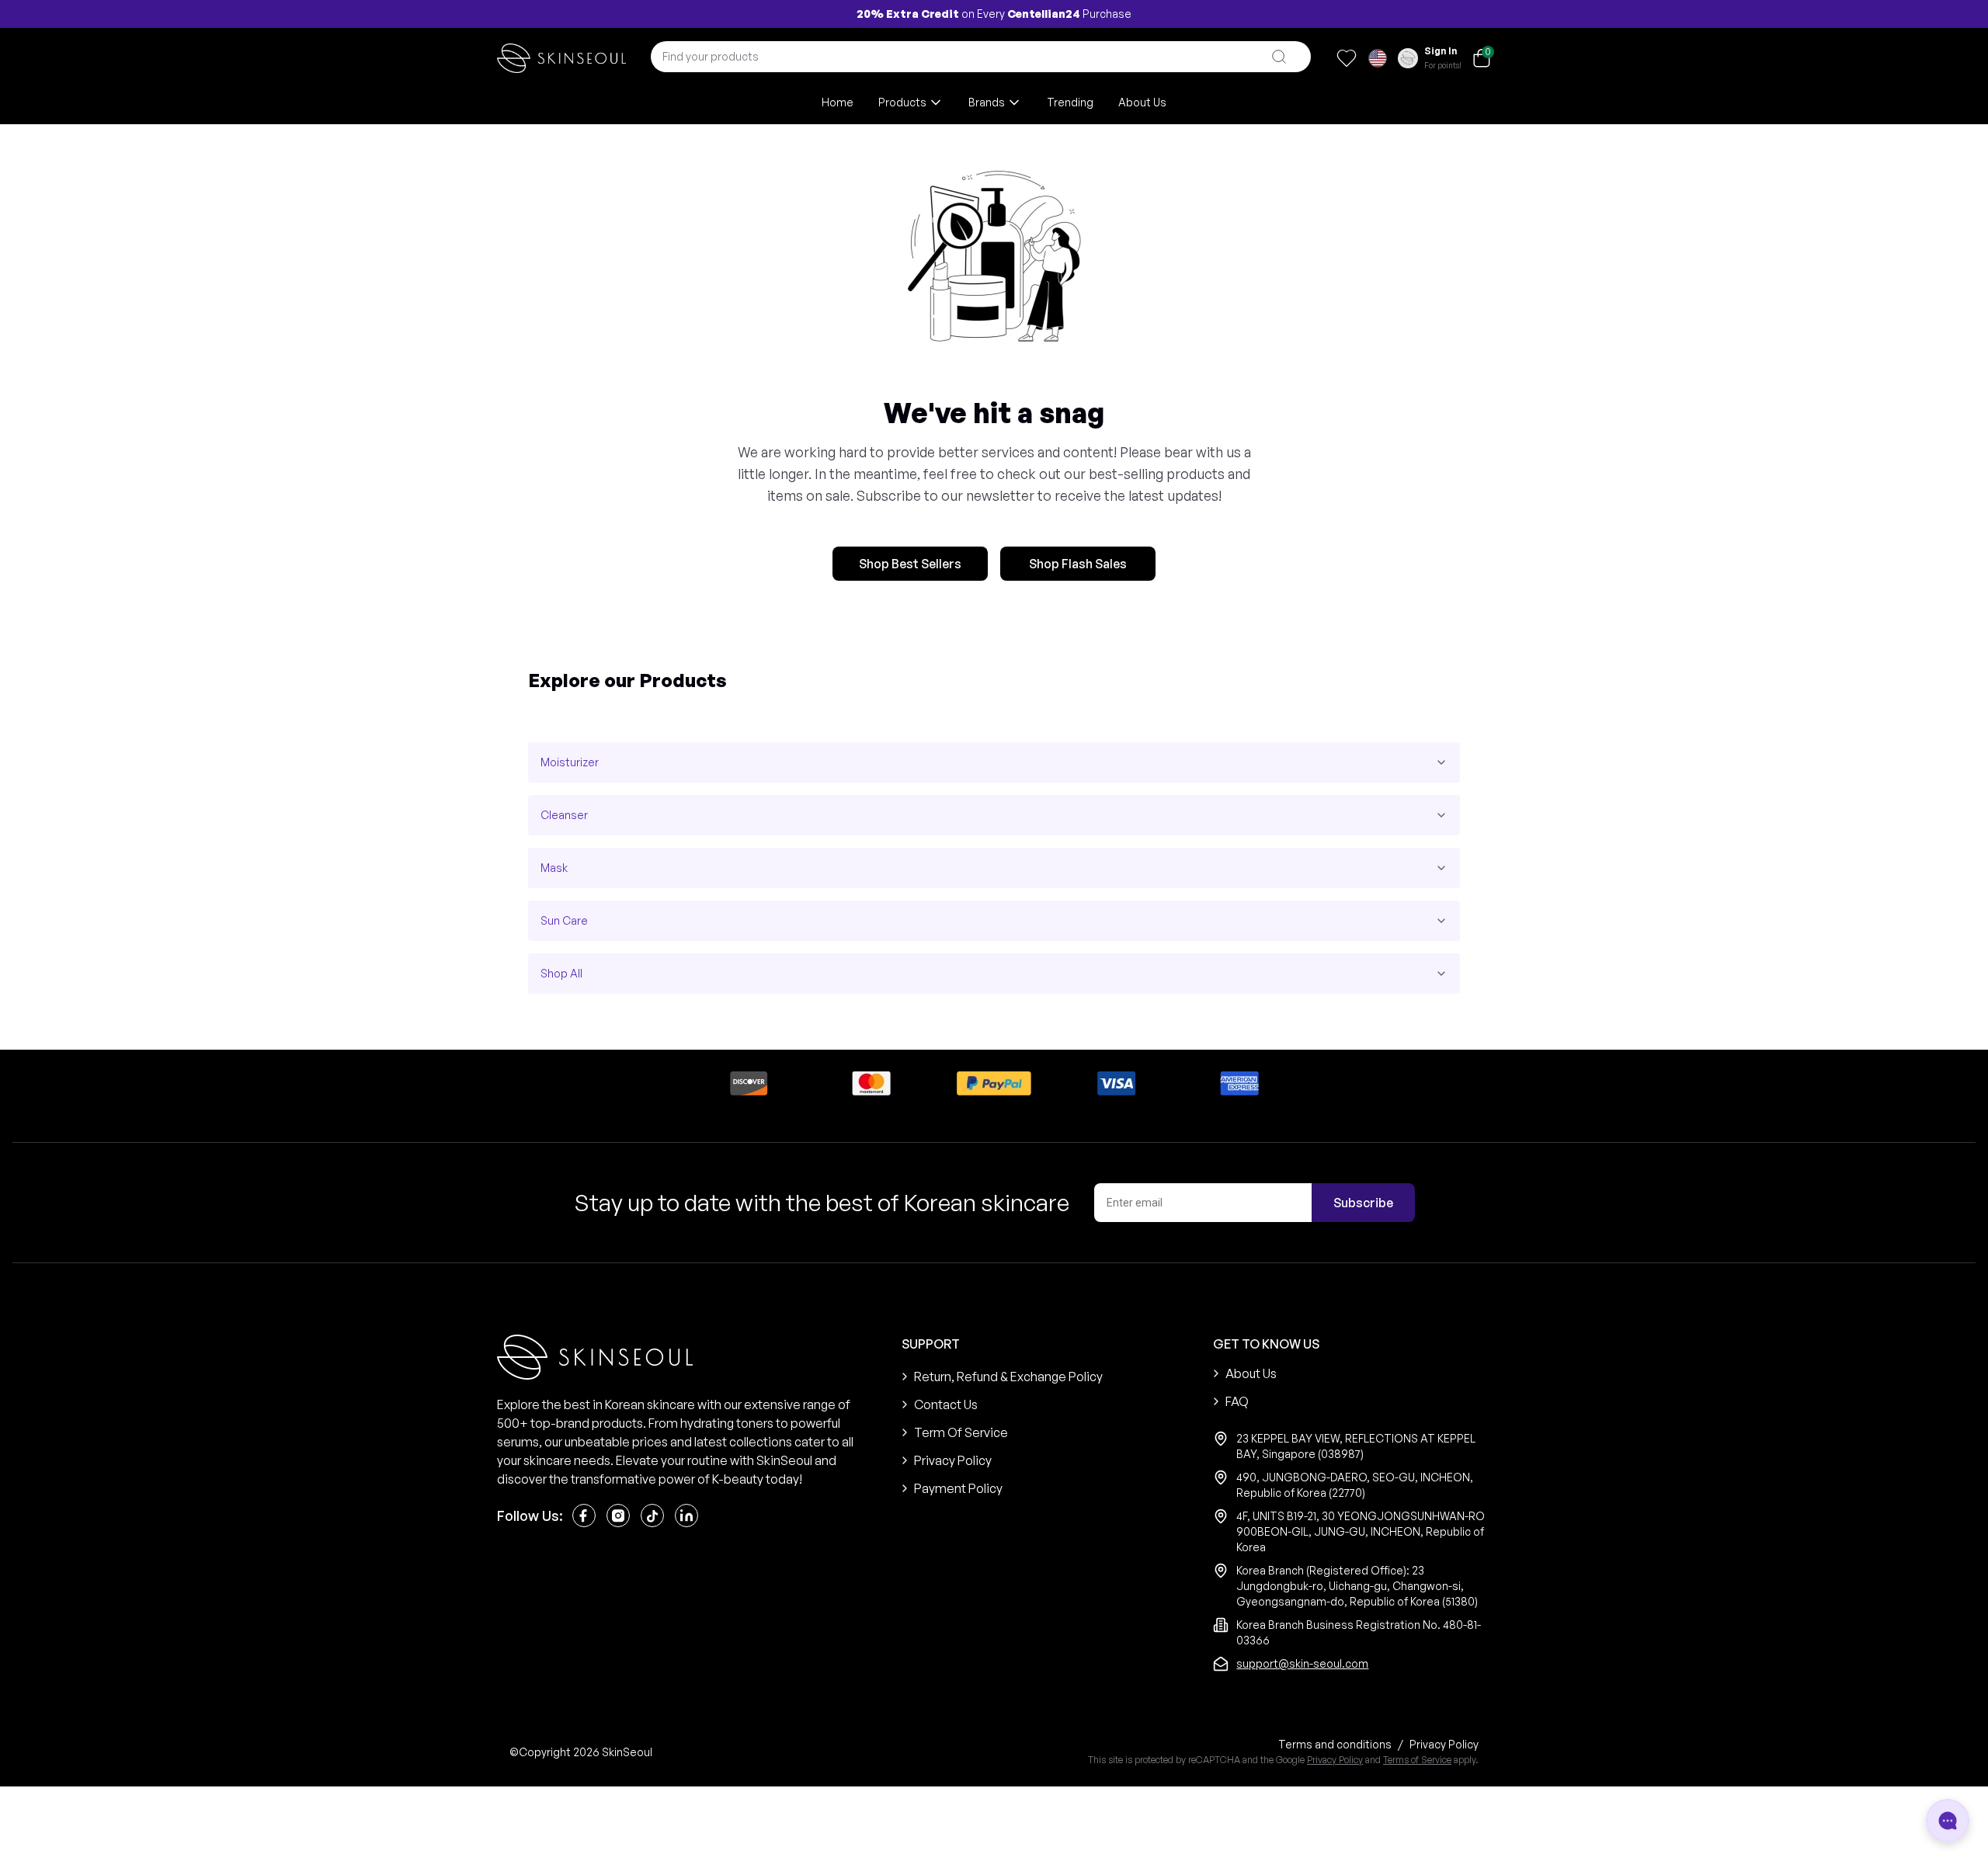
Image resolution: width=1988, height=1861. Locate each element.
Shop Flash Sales (1078, 564)
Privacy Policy (1335, 1760)
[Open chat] (1948, 1821)
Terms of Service (1417, 1760)
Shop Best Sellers (910, 564)
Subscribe (1363, 1203)
